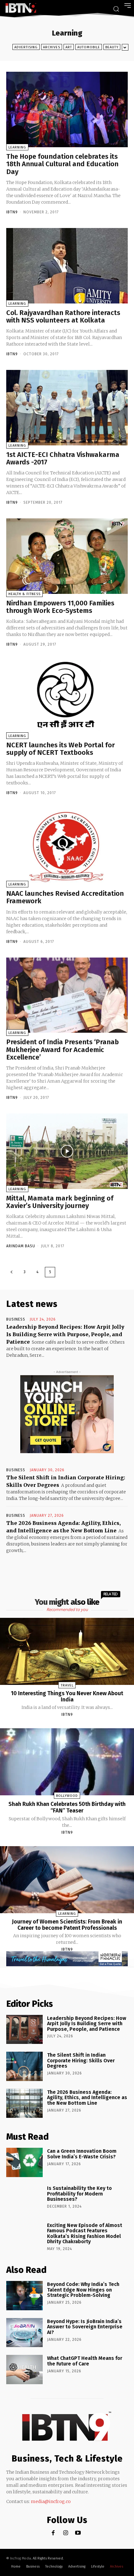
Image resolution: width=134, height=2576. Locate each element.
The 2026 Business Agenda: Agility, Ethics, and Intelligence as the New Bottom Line (87, 2098)
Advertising (26, 47)
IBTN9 (12, 212)
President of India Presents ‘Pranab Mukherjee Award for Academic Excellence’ (62, 1049)
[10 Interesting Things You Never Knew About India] (67, 1651)
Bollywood (67, 1796)
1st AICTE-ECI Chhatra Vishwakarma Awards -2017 (63, 458)
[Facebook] (53, 2533)
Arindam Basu (21, 1246)
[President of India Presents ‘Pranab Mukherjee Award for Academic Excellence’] (67, 995)
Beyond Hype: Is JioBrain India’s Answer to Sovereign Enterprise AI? (85, 2327)
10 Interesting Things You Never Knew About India (67, 1696)
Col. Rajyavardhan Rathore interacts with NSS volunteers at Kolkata (63, 316)
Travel (67, 1685)
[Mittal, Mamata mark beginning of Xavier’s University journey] (67, 1151)
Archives (52, 47)
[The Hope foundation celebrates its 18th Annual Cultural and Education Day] (67, 109)
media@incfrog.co (51, 2501)
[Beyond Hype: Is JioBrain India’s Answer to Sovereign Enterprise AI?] (24, 2333)
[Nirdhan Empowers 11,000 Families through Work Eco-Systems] (67, 556)
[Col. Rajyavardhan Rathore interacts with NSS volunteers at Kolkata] (67, 266)
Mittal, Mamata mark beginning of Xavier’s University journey (60, 1202)
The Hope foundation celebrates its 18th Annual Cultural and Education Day (62, 164)
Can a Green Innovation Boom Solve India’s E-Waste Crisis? (82, 2154)
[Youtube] (78, 2533)
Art (69, 47)
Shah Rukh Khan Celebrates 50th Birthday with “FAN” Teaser (67, 1807)
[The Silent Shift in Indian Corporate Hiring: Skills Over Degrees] (24, 2066)
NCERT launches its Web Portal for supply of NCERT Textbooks (60, 749)
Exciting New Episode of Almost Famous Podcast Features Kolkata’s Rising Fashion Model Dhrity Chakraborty (85, 2234)
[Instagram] (66, 2533)
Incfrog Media (21, 2558)
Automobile (89, 47)
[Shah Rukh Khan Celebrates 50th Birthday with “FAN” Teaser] (67, 1762)
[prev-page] (12, 1272)
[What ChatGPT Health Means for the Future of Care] (24, 2370)
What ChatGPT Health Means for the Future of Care (85, 2361)
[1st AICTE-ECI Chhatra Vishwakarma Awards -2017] (67, 408)
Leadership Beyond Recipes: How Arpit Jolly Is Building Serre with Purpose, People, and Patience (65, 1334)
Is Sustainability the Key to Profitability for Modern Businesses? (79, 2194)
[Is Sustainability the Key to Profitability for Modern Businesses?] (24, 2200)
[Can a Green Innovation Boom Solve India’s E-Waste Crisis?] (24, 2162)
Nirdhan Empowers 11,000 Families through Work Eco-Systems (60, 607)
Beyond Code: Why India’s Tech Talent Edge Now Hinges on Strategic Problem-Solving (83, 2290)
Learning (17, 147)
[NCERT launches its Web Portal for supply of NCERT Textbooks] (67, 698)
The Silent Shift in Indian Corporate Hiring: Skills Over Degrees (81, 2060)
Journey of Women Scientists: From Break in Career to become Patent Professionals (67, 1925)
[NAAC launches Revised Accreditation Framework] (67, 847)
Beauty (112, 47)
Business (16, 1319)
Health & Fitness (24, 594)
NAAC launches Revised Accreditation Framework (65, 897)
